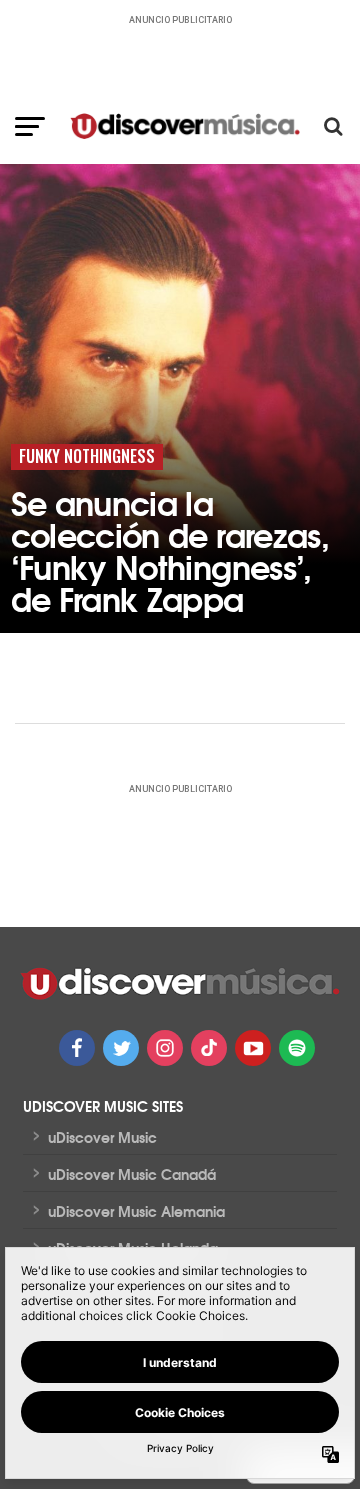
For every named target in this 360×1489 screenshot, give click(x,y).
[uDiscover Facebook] (77, 1048)
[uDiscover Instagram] (165, 1048)
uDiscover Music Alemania (136, 1211)
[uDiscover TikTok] (209, 1048)
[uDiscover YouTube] (253, 1048)
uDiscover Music (102, 1137)
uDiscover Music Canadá (132, 1174)
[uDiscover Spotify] (297, 1048)
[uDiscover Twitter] (121, 1048)
